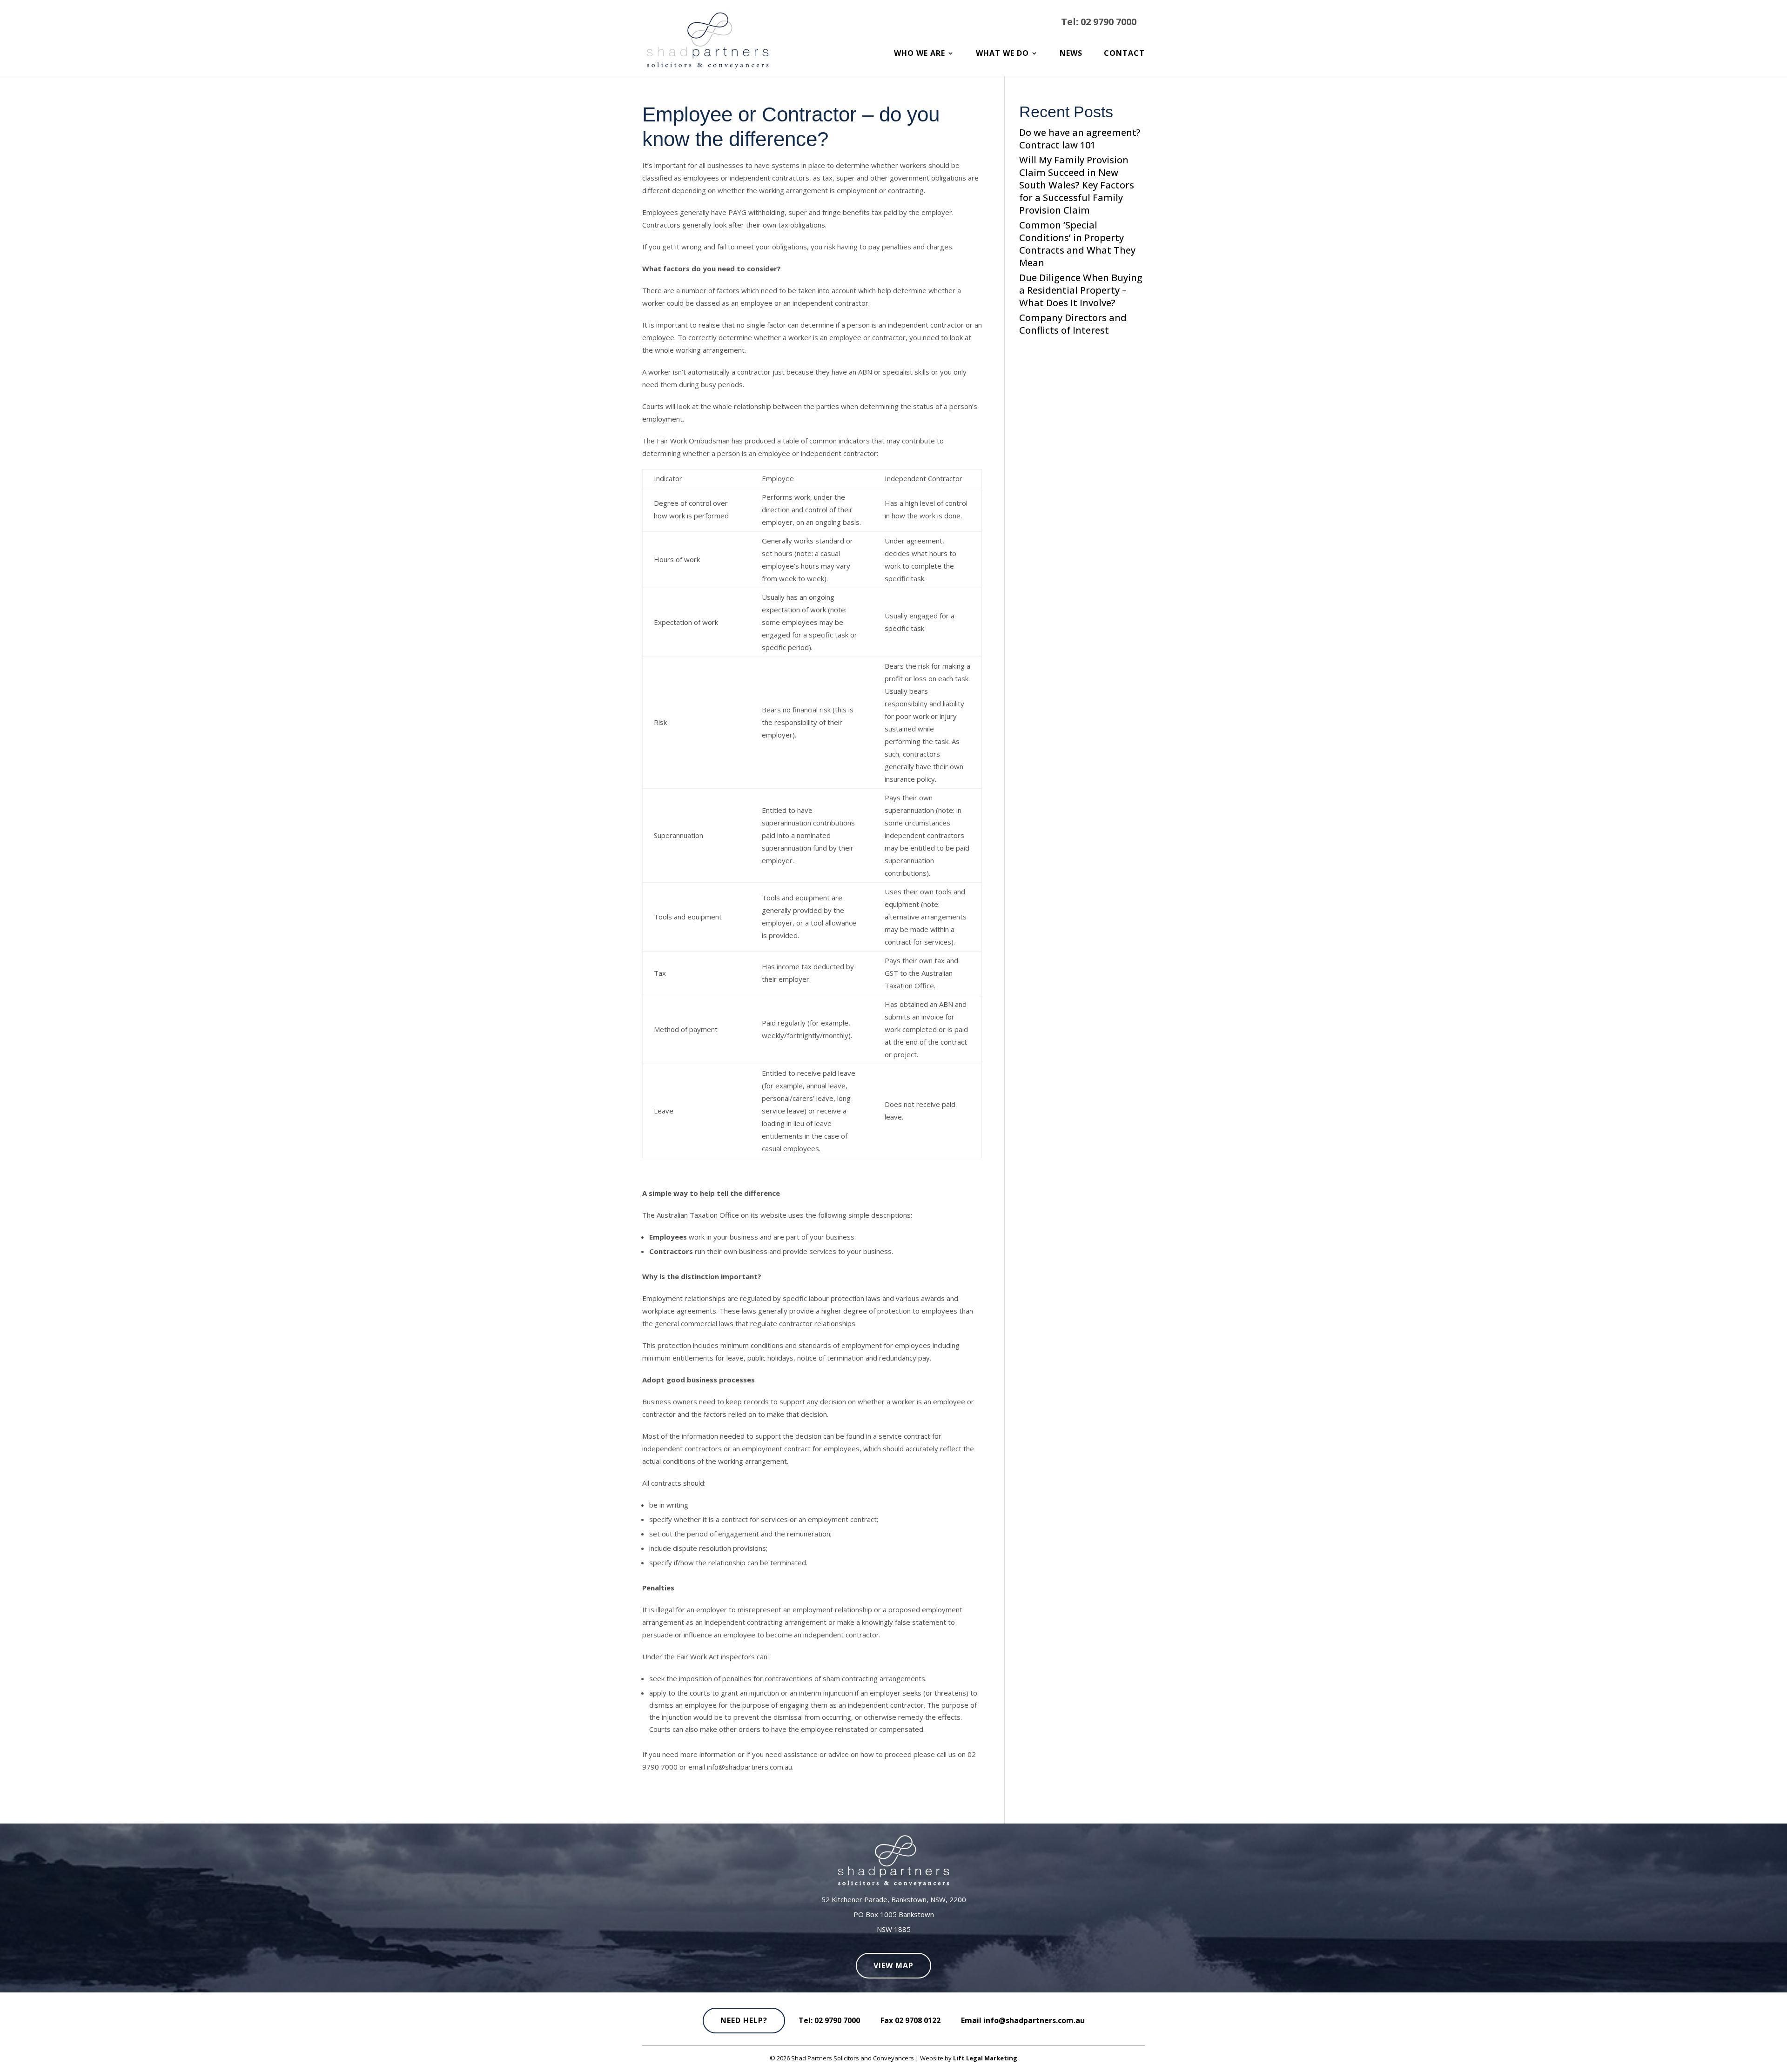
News (1071, 54)
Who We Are (920, 54)
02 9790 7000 (1108, 22)
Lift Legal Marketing (985, 2058)
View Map (893, 1965)
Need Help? (744, 2020)
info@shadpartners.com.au (1034, 2020)
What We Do (1002, 54)
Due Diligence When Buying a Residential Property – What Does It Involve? (1081, 290)
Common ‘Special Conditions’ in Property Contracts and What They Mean (1077, 244)
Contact (1124, 54)
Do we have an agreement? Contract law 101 (1080, 139)
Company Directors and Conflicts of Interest (1073, 324)
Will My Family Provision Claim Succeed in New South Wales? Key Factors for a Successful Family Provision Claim (1077, 185)
